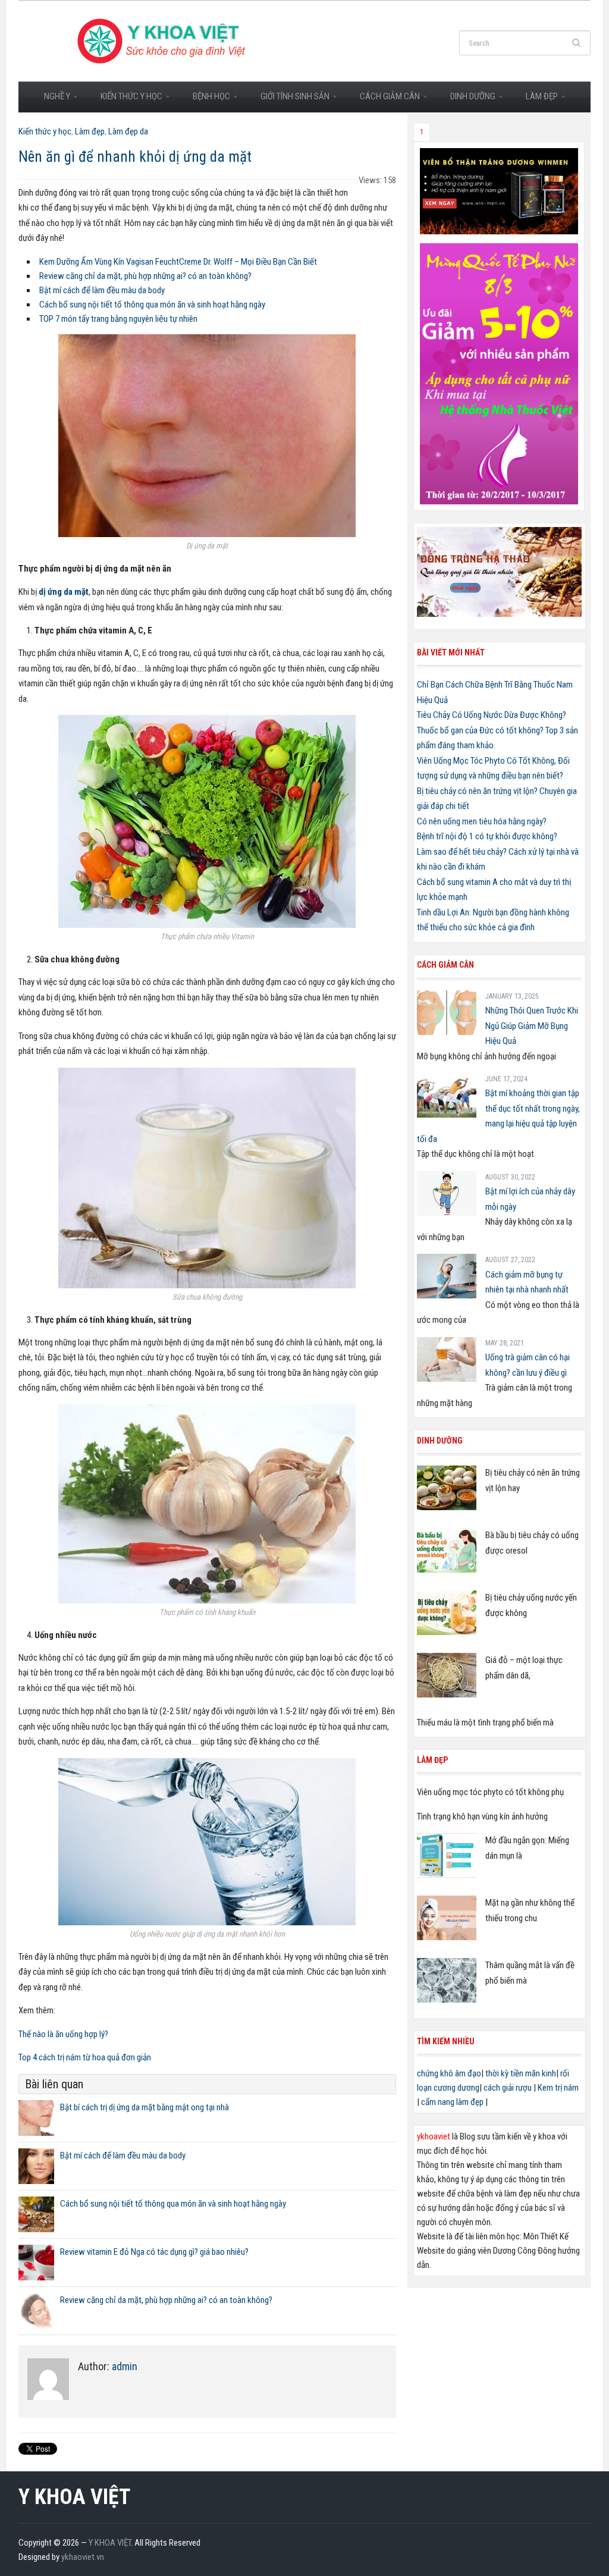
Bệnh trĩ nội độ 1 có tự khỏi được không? (487, 836)
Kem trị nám (558, 2088)
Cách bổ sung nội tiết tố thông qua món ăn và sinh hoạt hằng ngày (152, 305)
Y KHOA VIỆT (74, 2497)
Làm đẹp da (128, 131)
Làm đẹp (536, 100)
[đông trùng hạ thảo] (499, 572)
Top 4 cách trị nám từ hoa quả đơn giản (85, 2057)
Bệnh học (206, 100)
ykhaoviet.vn (83, 2557)
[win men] (499, 190)
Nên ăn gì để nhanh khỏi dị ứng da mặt (135, 157)
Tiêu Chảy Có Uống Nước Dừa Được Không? (492, 715)
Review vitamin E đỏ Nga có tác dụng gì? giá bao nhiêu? (154, 2252)
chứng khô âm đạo (449, 2073)
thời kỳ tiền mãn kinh (521, 2073)
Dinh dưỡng (467, 100)
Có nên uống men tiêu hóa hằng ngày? (482, 821)
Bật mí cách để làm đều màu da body (102, 290)
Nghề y (52, 100)
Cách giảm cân (384, 100)
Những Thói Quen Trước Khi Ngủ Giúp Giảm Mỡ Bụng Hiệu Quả (532, 1026)
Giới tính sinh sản (290, 100)
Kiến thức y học (126, 100)
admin (125, 2366)
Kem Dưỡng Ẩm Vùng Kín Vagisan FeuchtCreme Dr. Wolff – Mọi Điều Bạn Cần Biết (178, 262)
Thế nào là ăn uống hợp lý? (63, 2034)
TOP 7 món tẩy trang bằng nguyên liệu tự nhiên (118, 319)
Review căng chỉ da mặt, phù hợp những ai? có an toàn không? (145, 276)
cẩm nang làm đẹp (452, 2102)
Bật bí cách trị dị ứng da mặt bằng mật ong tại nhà (145, 2107)
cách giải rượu (508, 2088)
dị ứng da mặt (64, 592)
